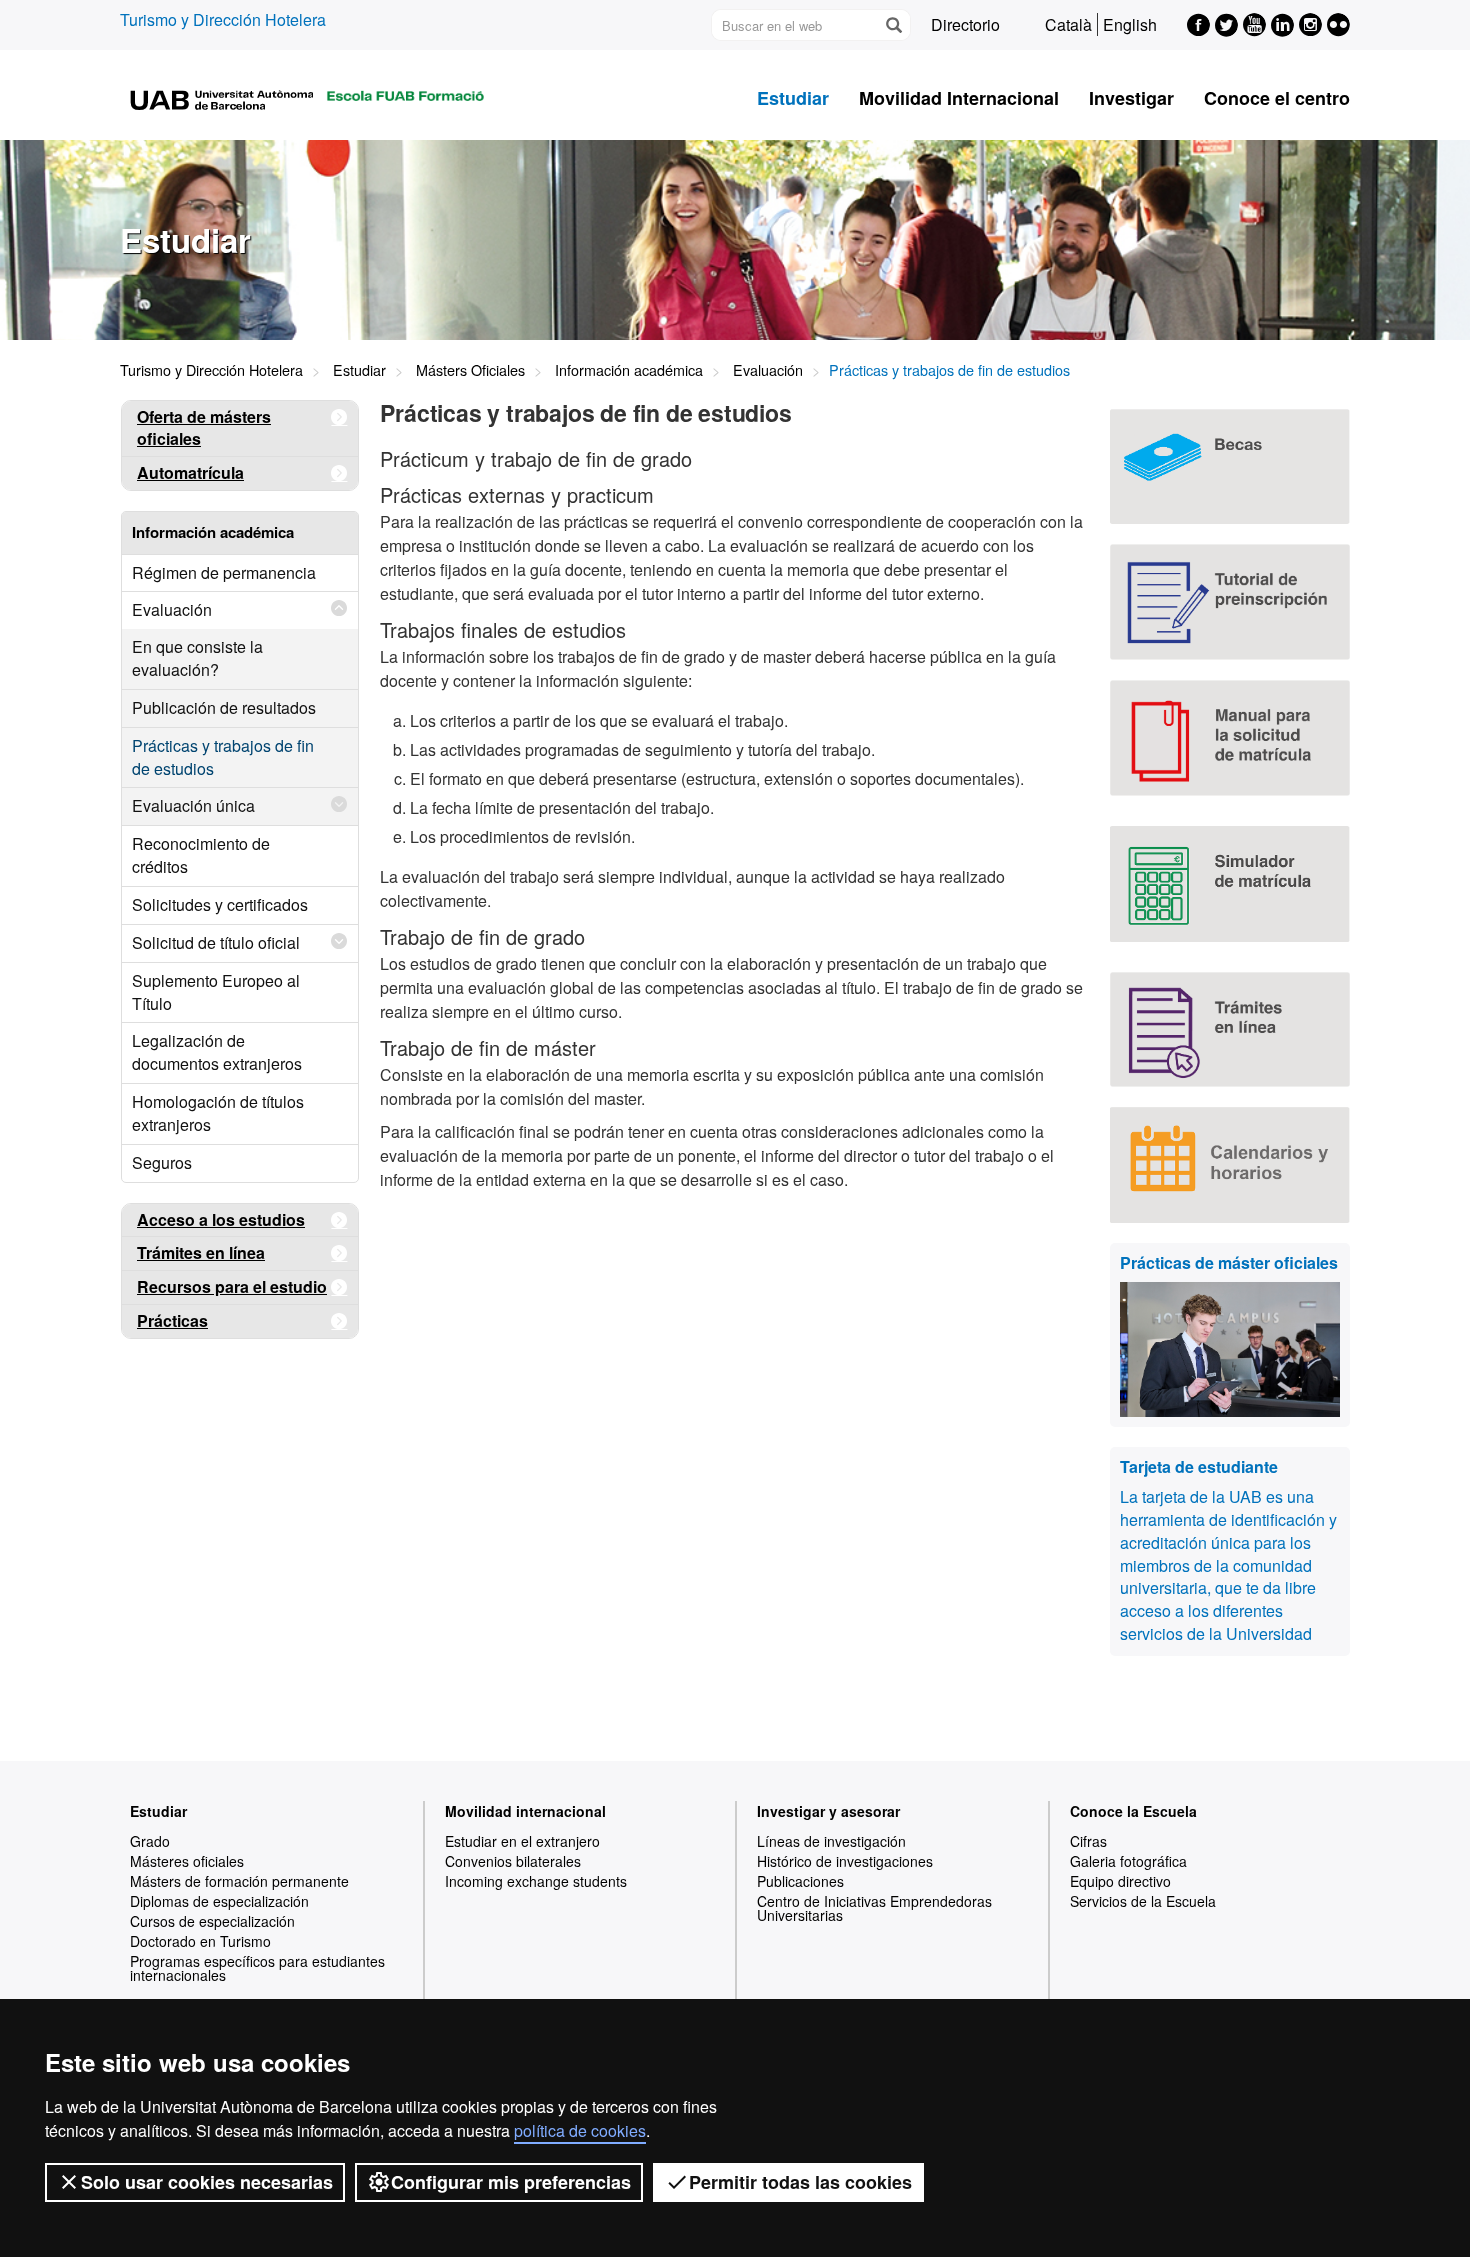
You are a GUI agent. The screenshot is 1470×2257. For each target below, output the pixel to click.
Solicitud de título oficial (216, 942)
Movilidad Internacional (959, 98)
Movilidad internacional (525, 1811)
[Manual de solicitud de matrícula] (1230, 738)
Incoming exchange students (536, 1881)
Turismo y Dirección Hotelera (223, 19)
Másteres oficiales (187, 1861)
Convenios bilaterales (513, 1861)
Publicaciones (800, 1881)
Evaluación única (193, 805)
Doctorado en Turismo (200, 1941)
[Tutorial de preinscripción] (1230, 602)
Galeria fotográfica (1128, 1861)
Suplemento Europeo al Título (216, 992)
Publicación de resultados (224, 707)
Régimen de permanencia (224, 572)
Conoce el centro (1277, 98)
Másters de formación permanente (239, 1881)
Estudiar (793, 98)
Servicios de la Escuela (1143, 1901)
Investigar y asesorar (828, 1811)
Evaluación (768, 369)
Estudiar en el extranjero (522, 1841)
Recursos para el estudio (232, 1286)
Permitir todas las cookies (800, 2182)
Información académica (629, 369)
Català (1068, 24)
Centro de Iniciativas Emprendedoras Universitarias (874, 1908)
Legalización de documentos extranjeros (217, 1052)
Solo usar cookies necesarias (207, 2182)
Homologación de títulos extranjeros (218, 1113)
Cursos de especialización (212, 1921)
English (1130, 24)
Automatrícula (190, 472)
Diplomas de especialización (219, 1901)
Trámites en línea (201, 1252)
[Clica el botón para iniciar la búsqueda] (893, 25)
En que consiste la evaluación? (197, 658)
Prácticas (172, 1320)
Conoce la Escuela (1133, 1811)
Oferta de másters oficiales (204, 428)
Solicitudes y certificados (220, 904)
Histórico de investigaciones (845, 1861)
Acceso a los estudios (221, 1219)
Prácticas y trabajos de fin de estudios (223, 757)
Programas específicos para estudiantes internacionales (257, 1968)
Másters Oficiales (470, 369)
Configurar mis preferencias (511, 2182)
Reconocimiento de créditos (201, 855)
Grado (150, 1841)
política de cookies (580, 2130)
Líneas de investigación (831, 1841)
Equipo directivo (1120, 1881)
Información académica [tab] (213, 532)
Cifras (1088, 1841)
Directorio (965, 24)
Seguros (162, 1162)
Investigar (1131, 98)
